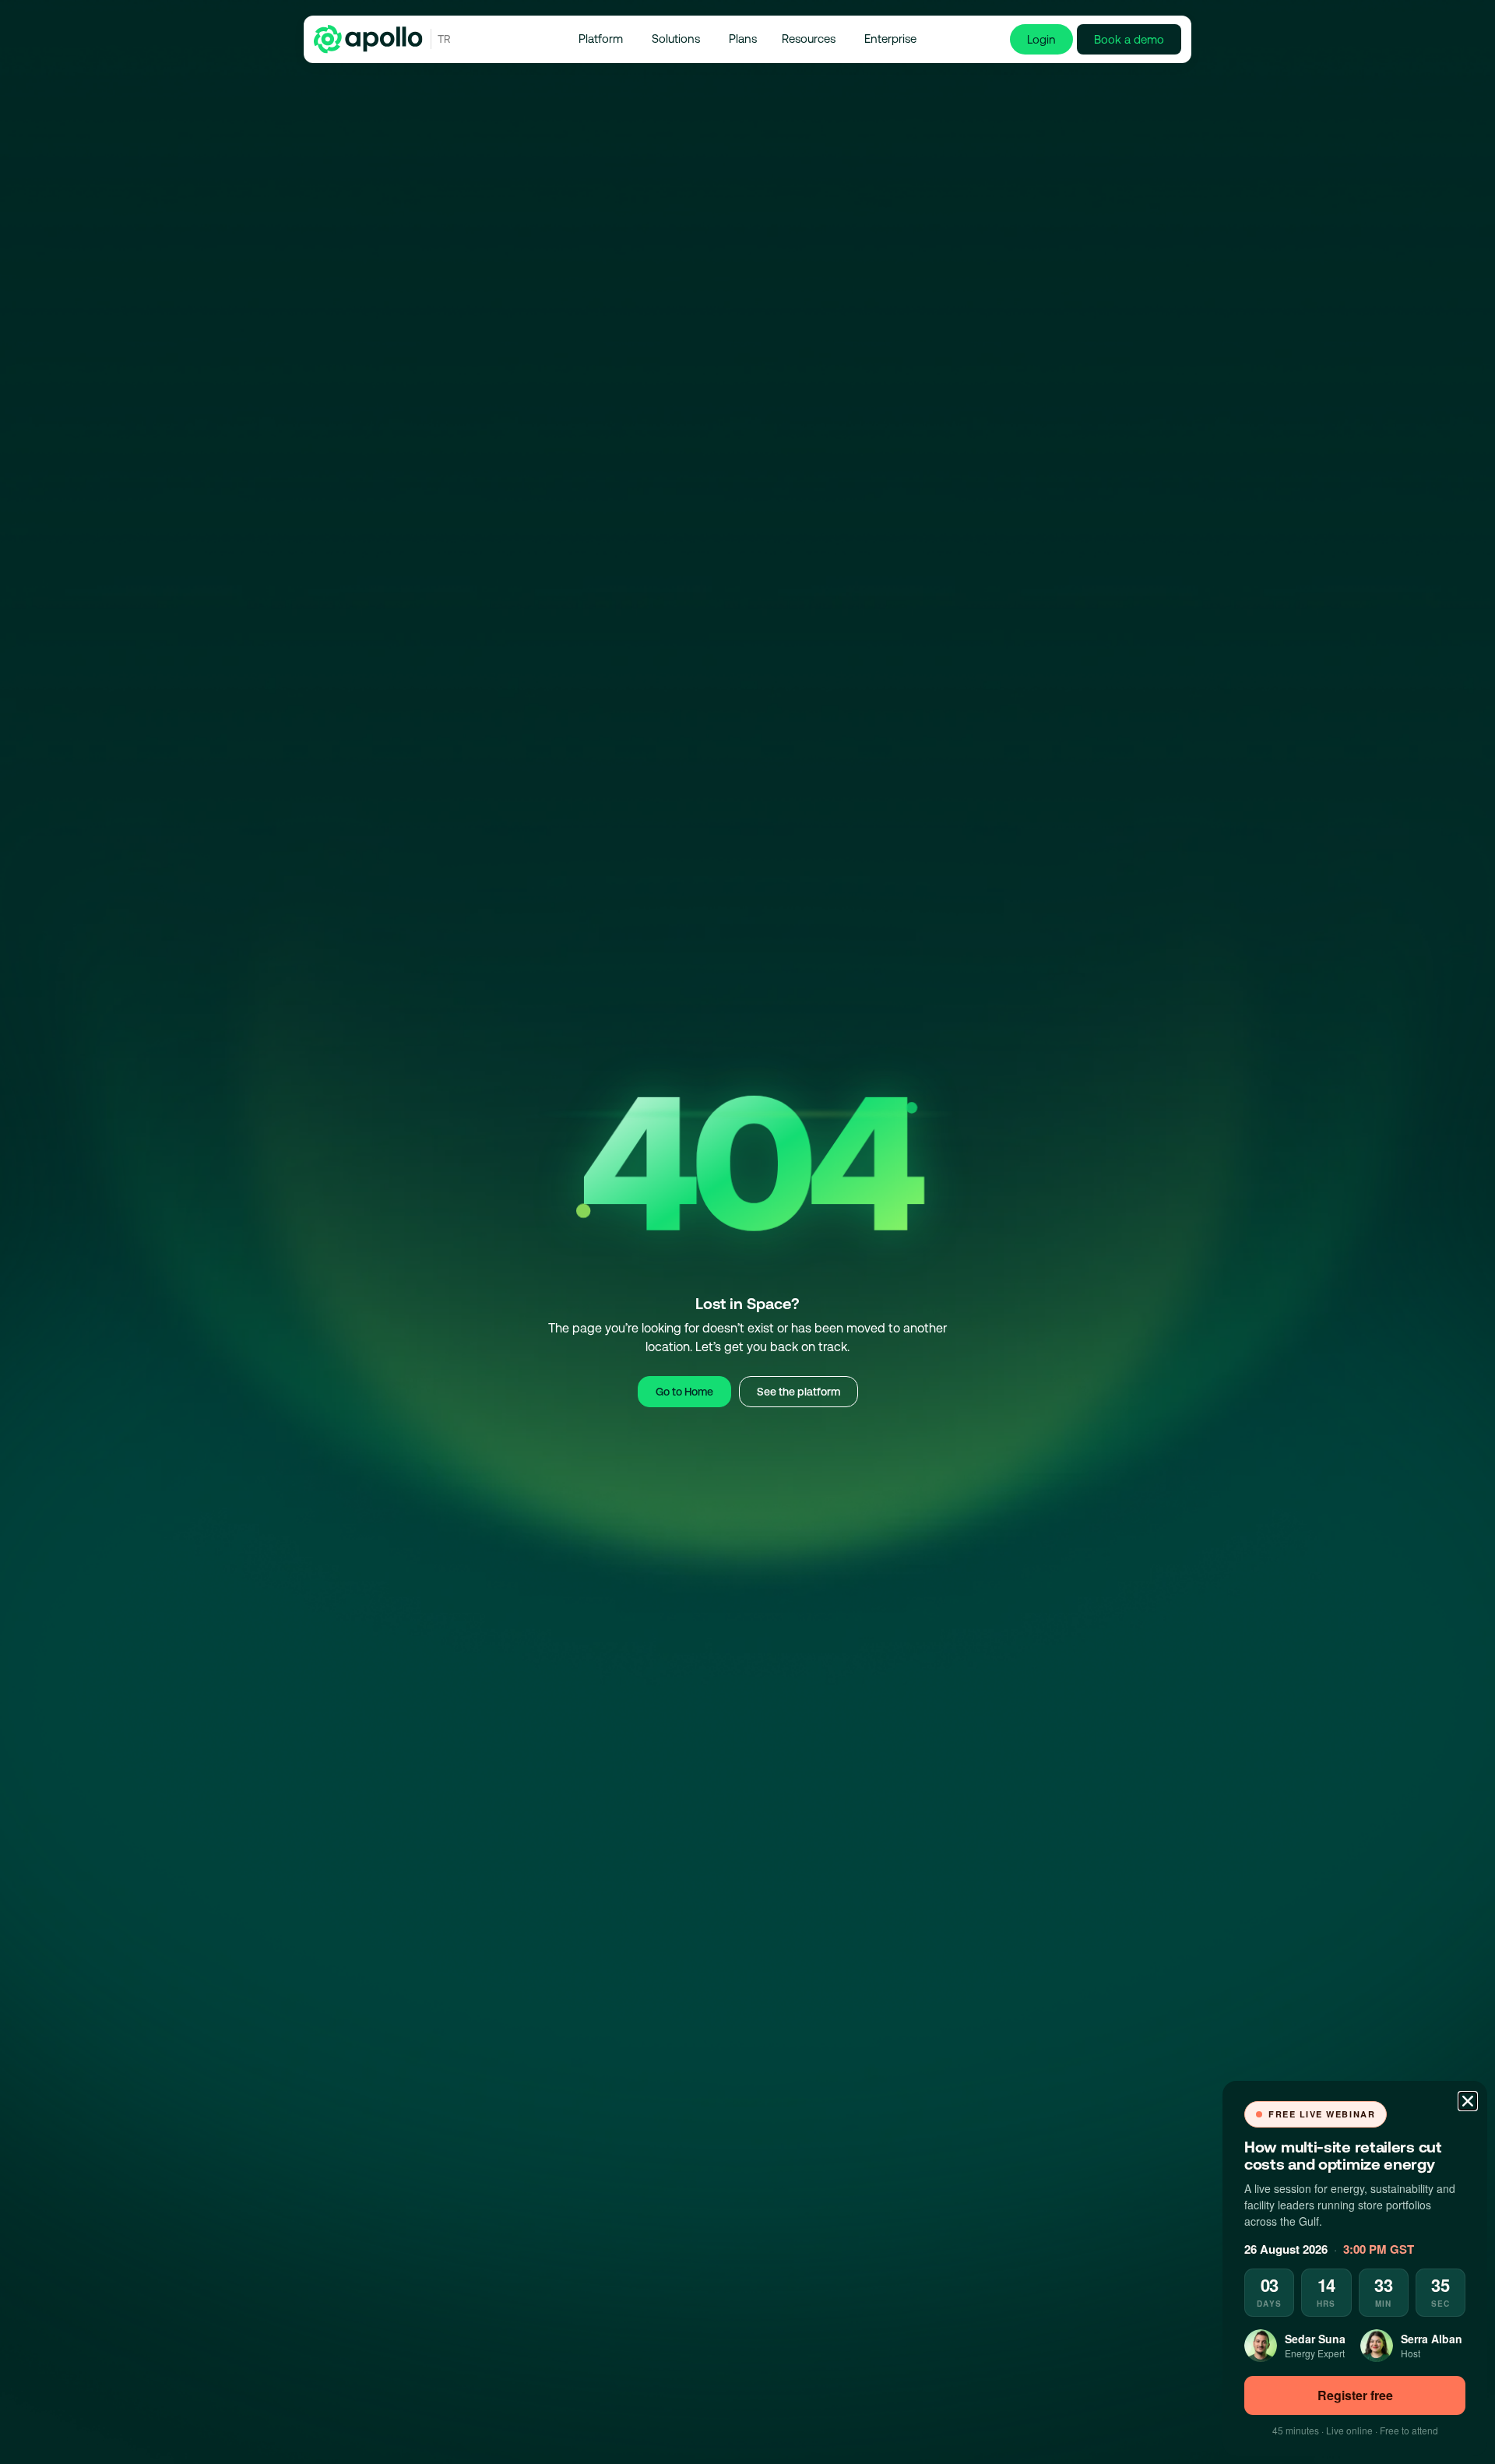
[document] (747, 1232)
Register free (1355, 2395)
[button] (1468, 2101)
